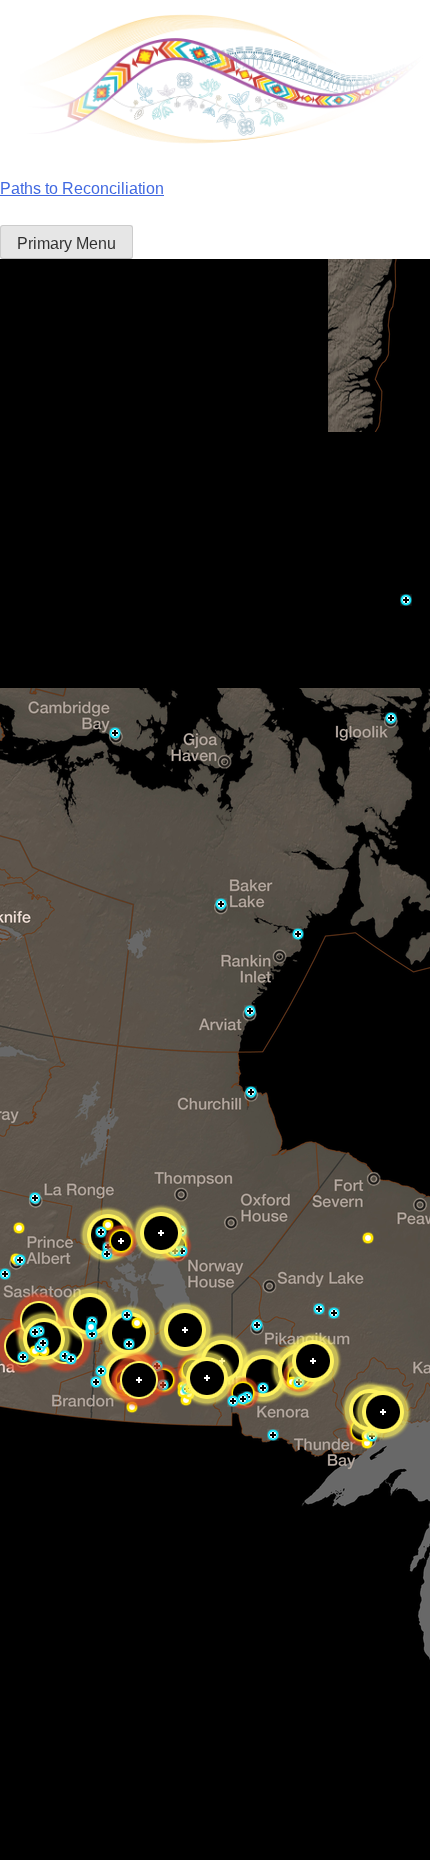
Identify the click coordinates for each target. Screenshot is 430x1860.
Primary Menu (66, 243)
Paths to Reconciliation (82, 188)
